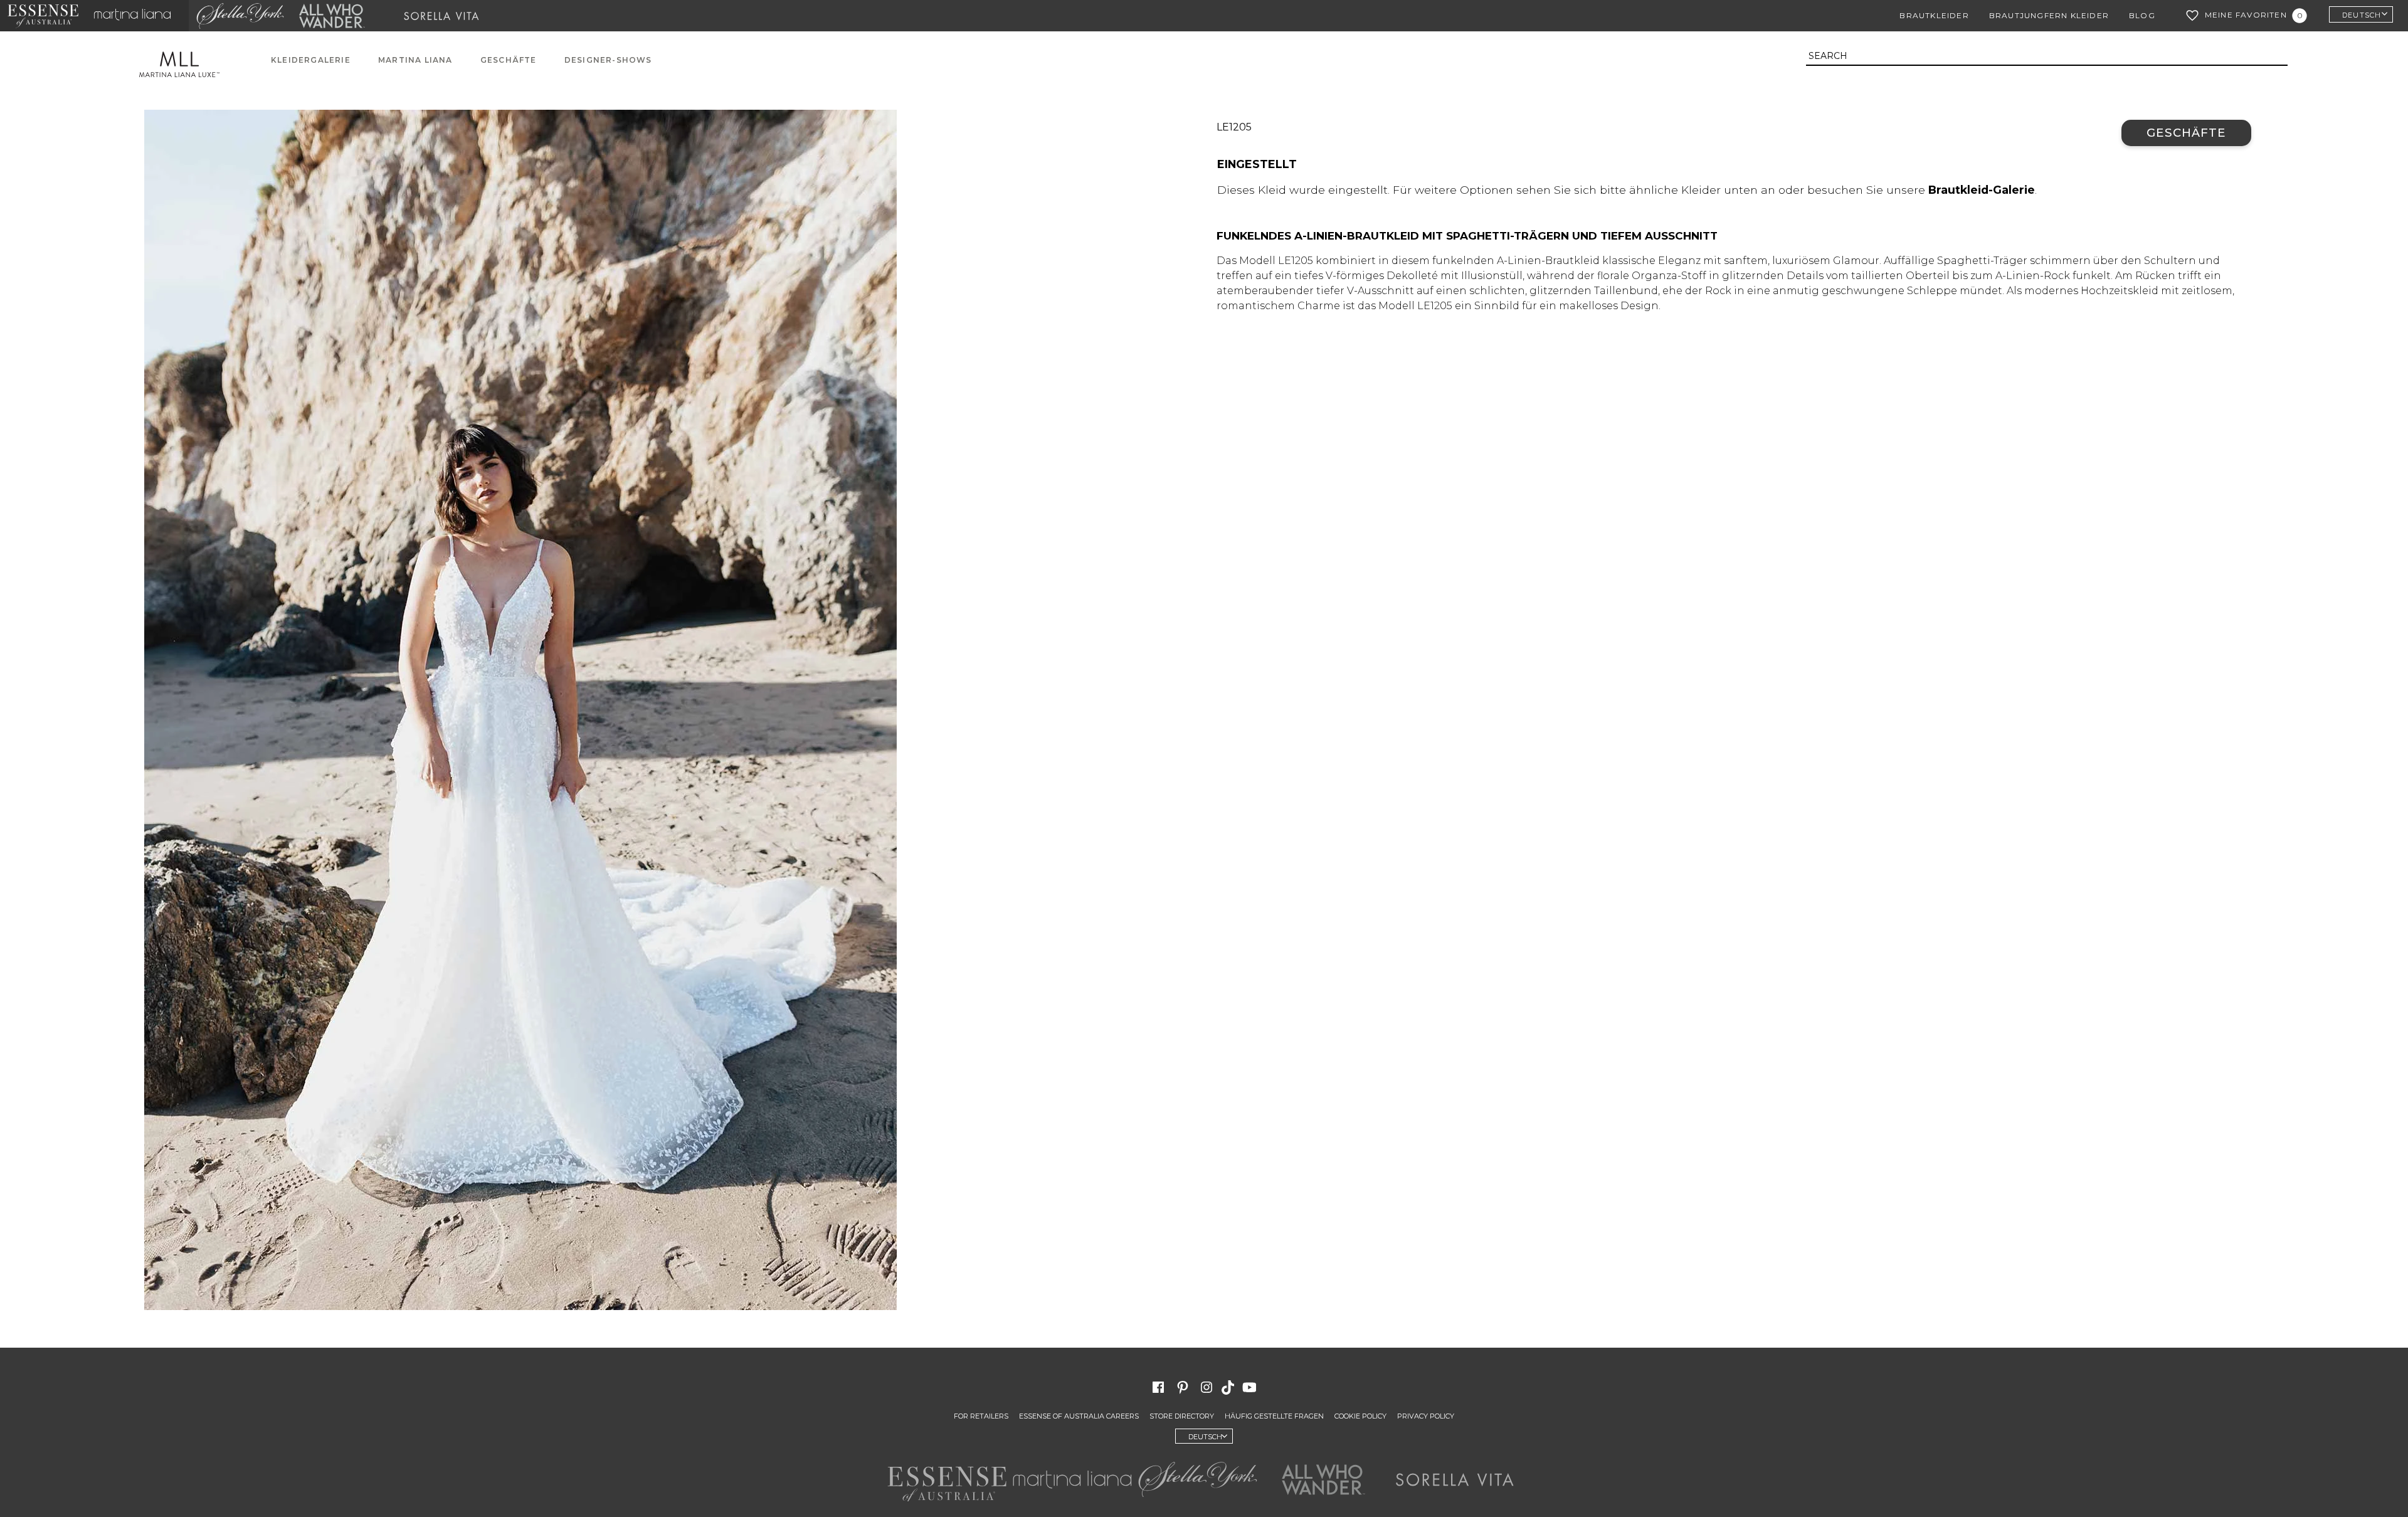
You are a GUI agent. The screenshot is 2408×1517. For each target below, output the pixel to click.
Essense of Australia (43, 16)
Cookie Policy (1360, 1416)
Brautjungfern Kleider (2049, 15)
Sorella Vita (446, 16)
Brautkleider (1934, 15)
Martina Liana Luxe (186, 64)
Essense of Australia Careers (1079, 1416)
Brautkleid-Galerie (1982, 190)
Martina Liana (137, 16)
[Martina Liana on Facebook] (1158, 1387)
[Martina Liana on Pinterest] (1183, 1387)
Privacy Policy (1426, 1416)
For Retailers (981, 1416)
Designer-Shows (608, 60)
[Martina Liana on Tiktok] (1229, 1387)
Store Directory (1182, 1416)
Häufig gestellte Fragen (1274, 1416)
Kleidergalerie (311, 60)
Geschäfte (509, 60)
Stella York (240, 16)
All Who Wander (332, 16)
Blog (2142, 15)
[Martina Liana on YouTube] (1251, 1387)
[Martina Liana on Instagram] (1207, 1387)
